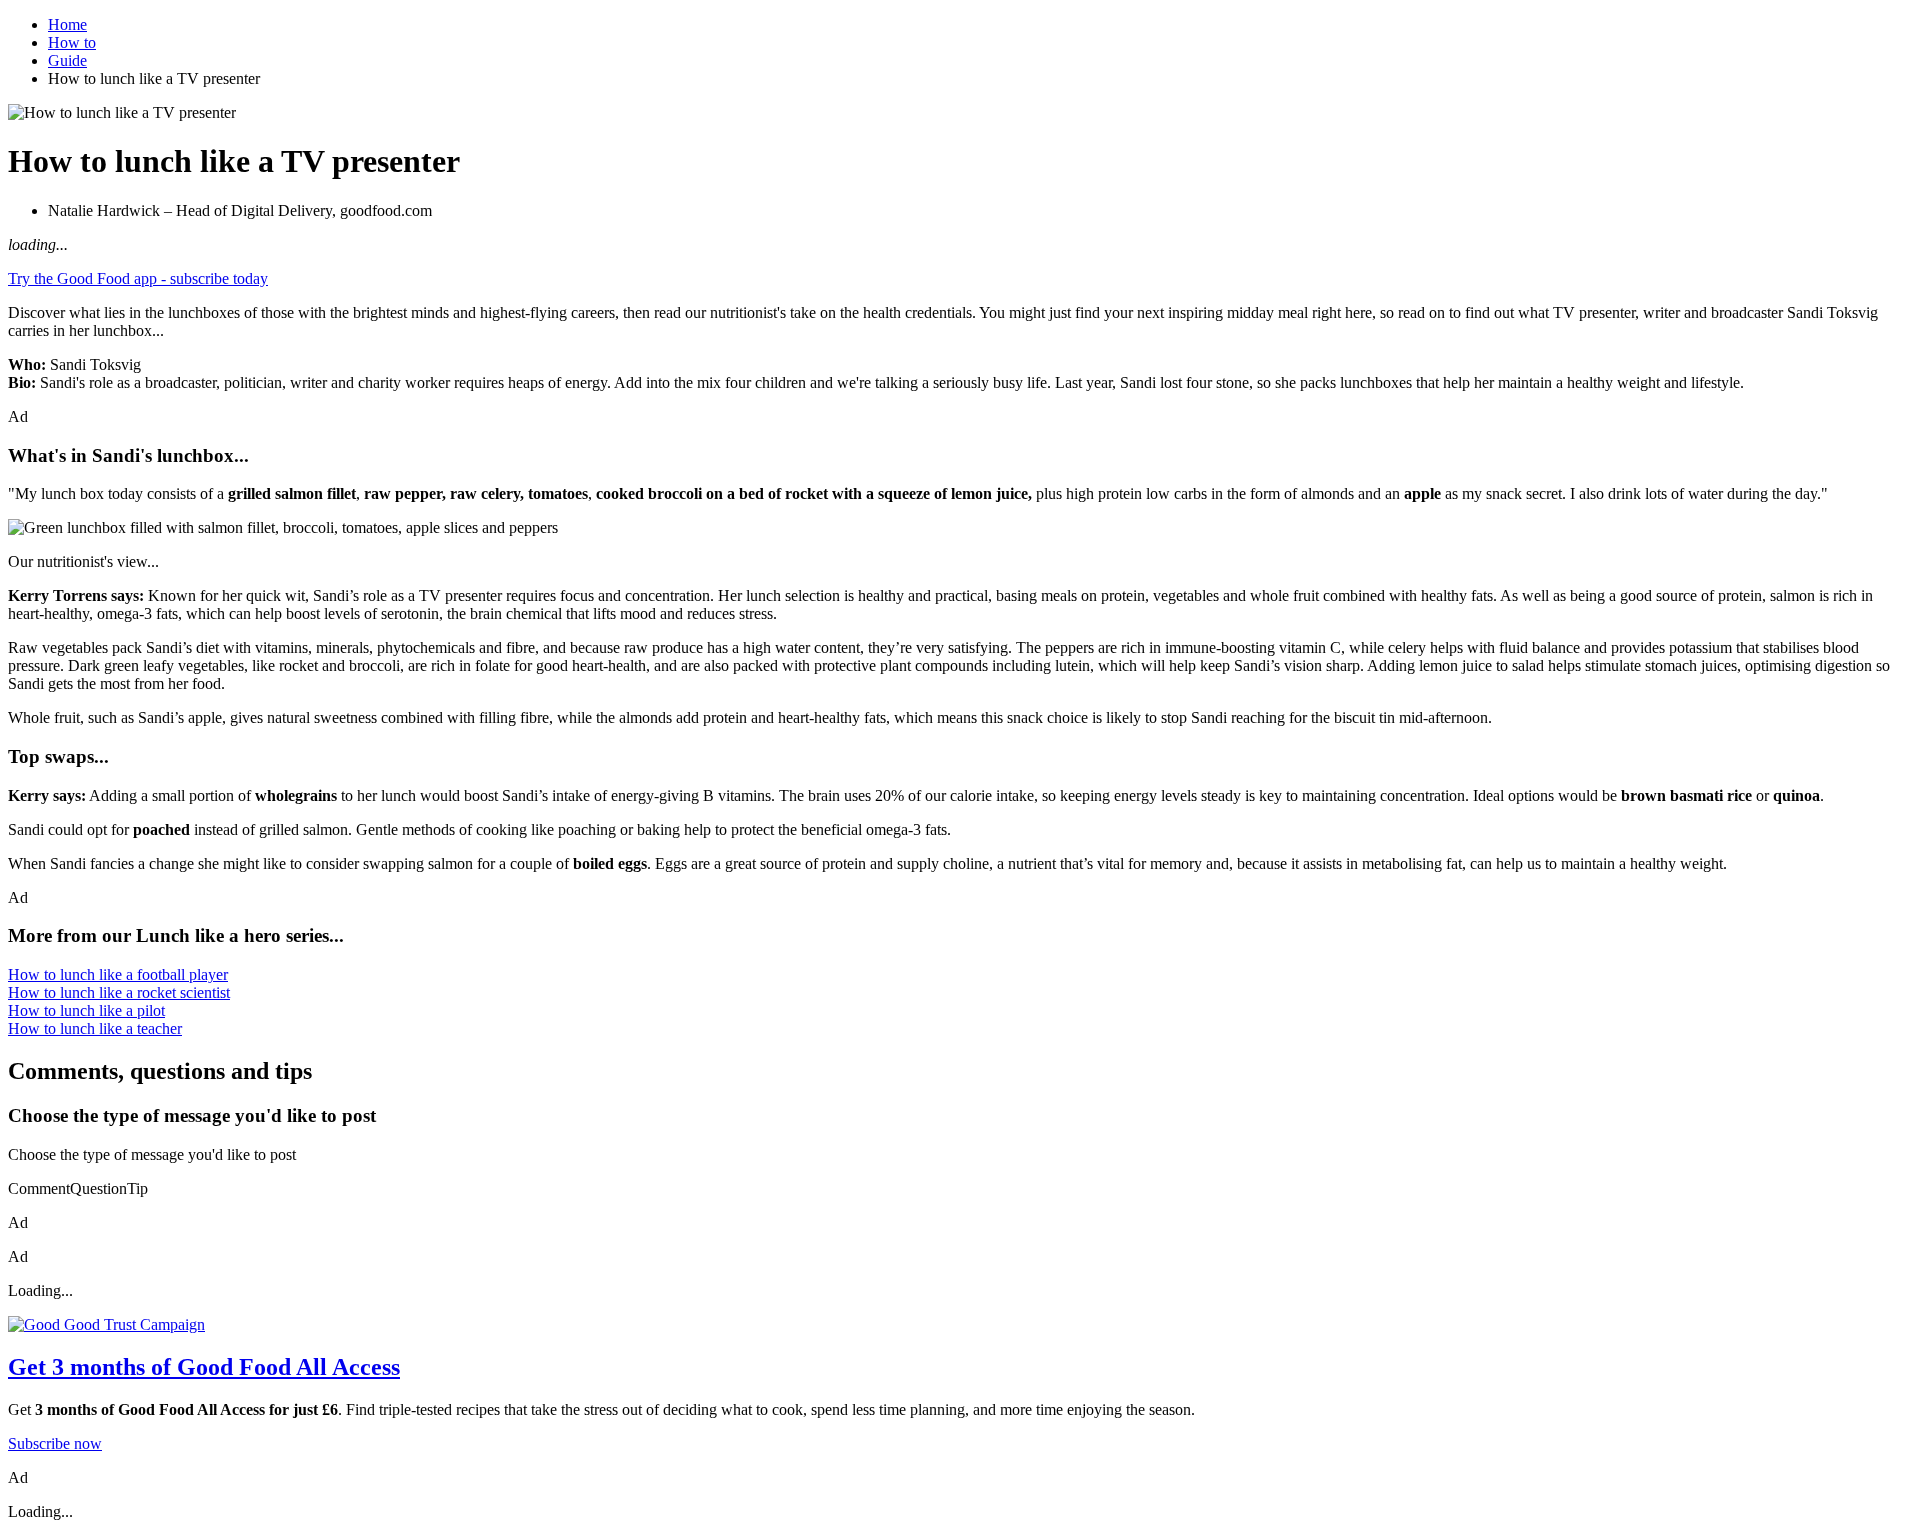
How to (72, 42)
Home (67, 24)
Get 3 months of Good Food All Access (204, 1367)
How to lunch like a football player (118, 974)
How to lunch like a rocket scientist (119, 992)
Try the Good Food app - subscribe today (138, 278)
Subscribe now (55, 1443)
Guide (67, 60)
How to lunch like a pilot (86, 1010)
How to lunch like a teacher (95, 1028)
